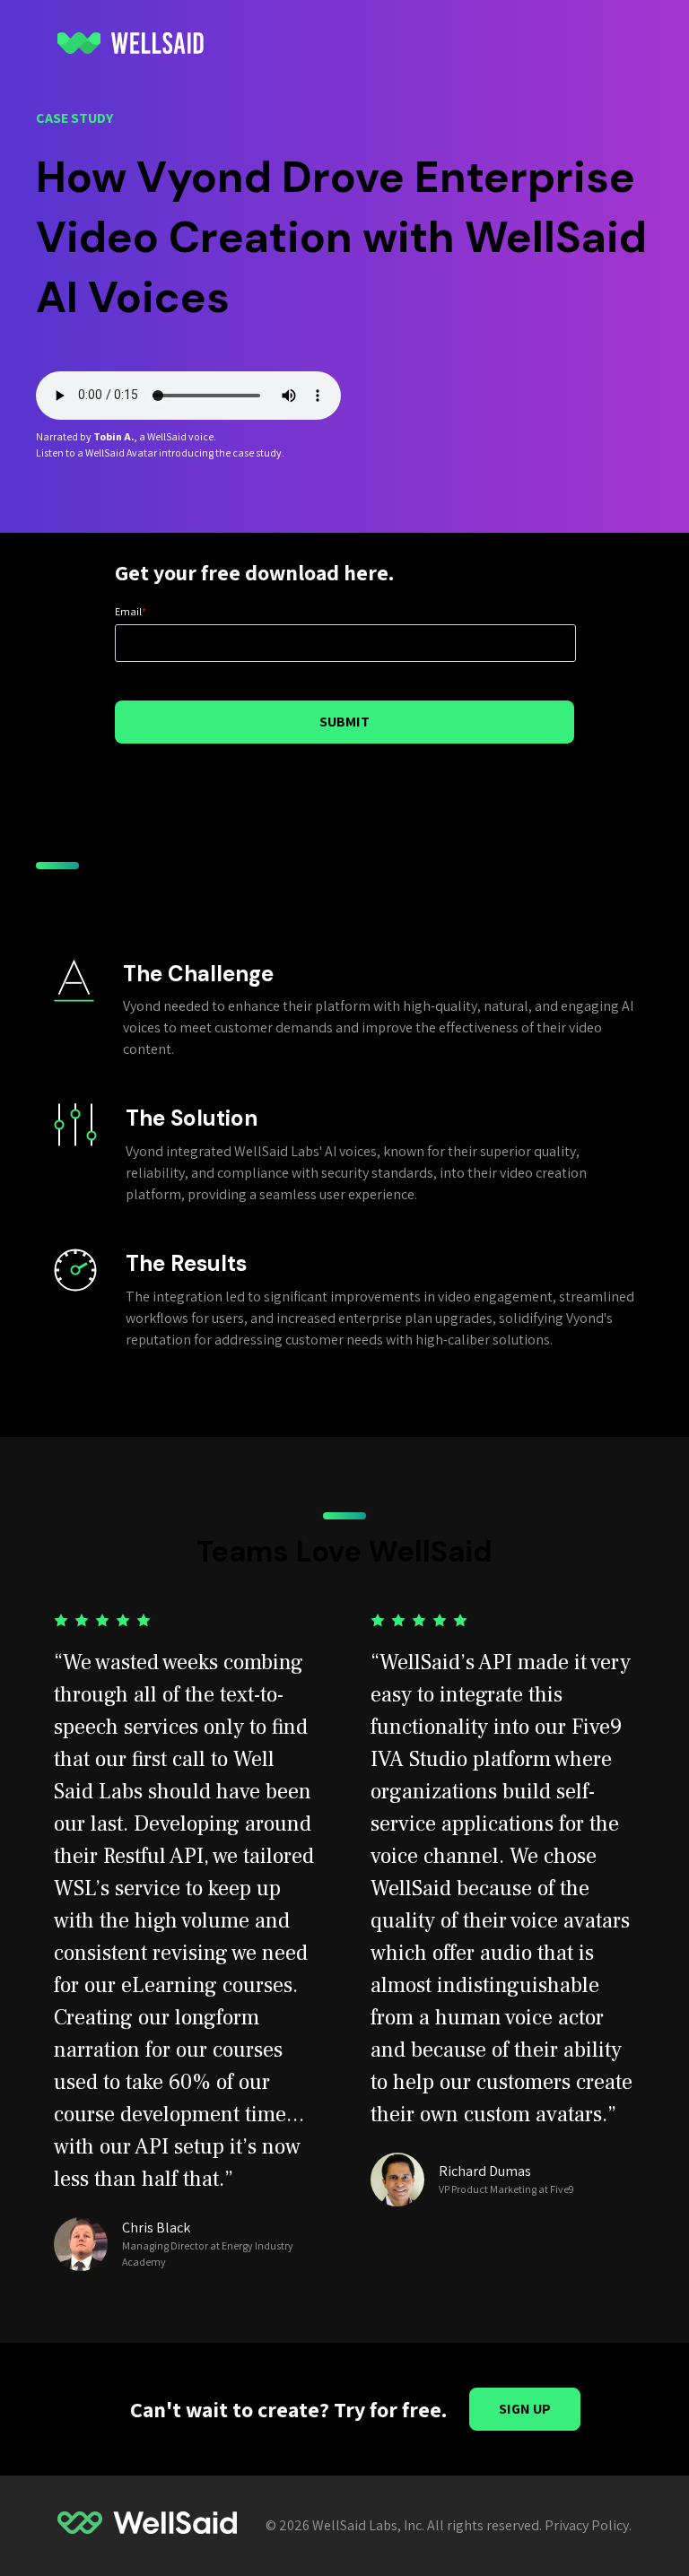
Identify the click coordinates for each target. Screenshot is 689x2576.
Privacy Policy (587, 2525)
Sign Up (525, 2409)
